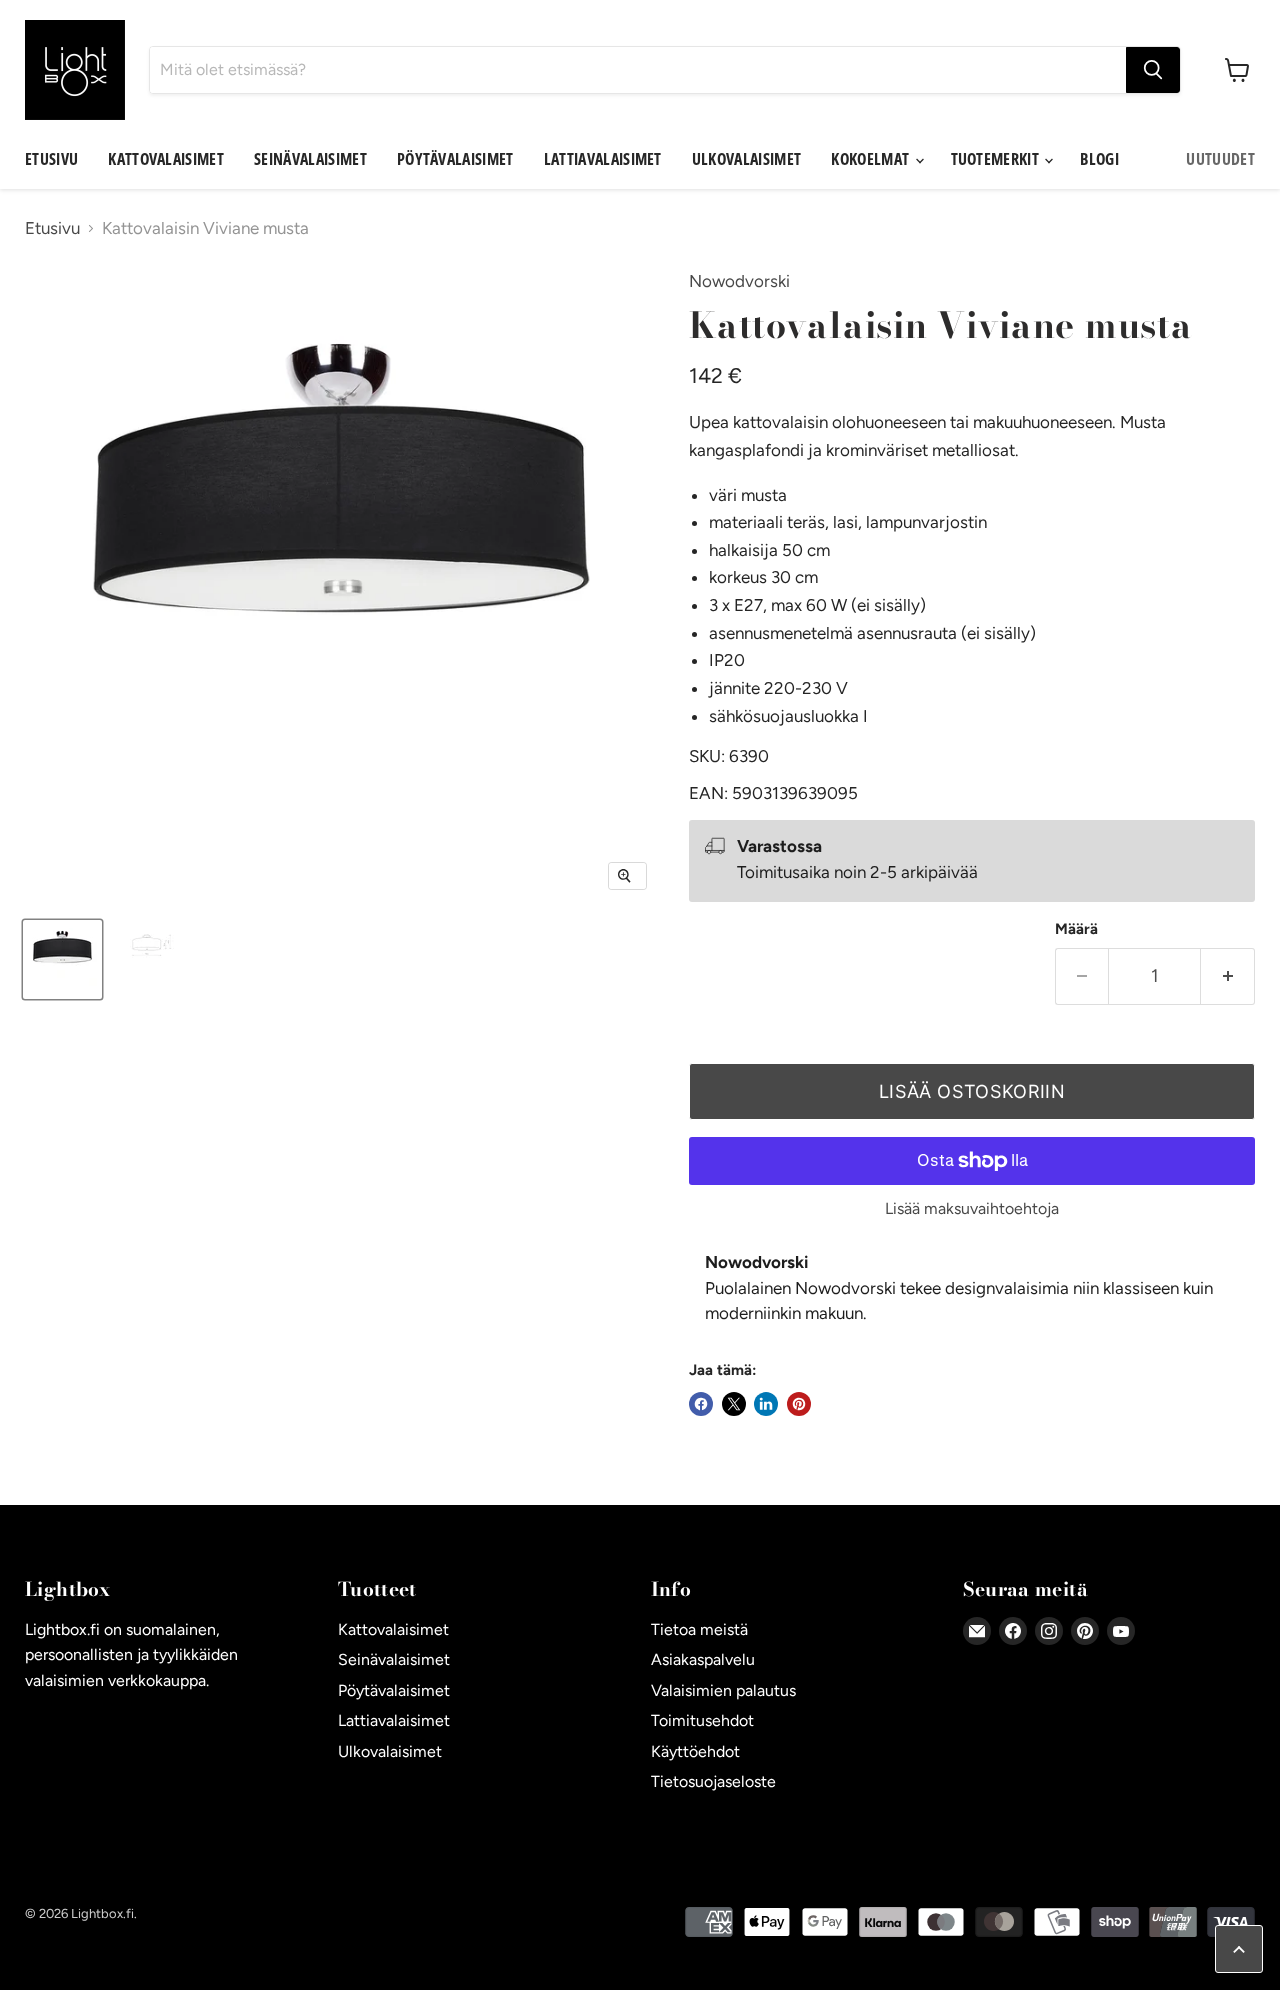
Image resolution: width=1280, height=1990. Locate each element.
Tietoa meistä (699, 1629)
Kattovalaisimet (166, 159)
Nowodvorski (739, 281)
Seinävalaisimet (310, 159)
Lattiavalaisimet (603, 159)
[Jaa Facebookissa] (701, 1404)
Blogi (1099, 159)
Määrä (1076, 929)
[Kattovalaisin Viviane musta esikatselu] (62, 959)
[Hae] (1153, 70)
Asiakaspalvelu (703, 1659)
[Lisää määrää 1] (1228, 976)
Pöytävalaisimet (455, 159)
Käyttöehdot (695, 1751)
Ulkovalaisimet (746, 159)
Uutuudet (1220, 159)
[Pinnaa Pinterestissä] (799, 1404)
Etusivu (51, 159)
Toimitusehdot (702, 1720)
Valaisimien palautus (723, 1690)
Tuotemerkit (997, 159)
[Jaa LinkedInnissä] (766, 1404)
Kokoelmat (871, 159)
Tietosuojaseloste (713, 1781)
